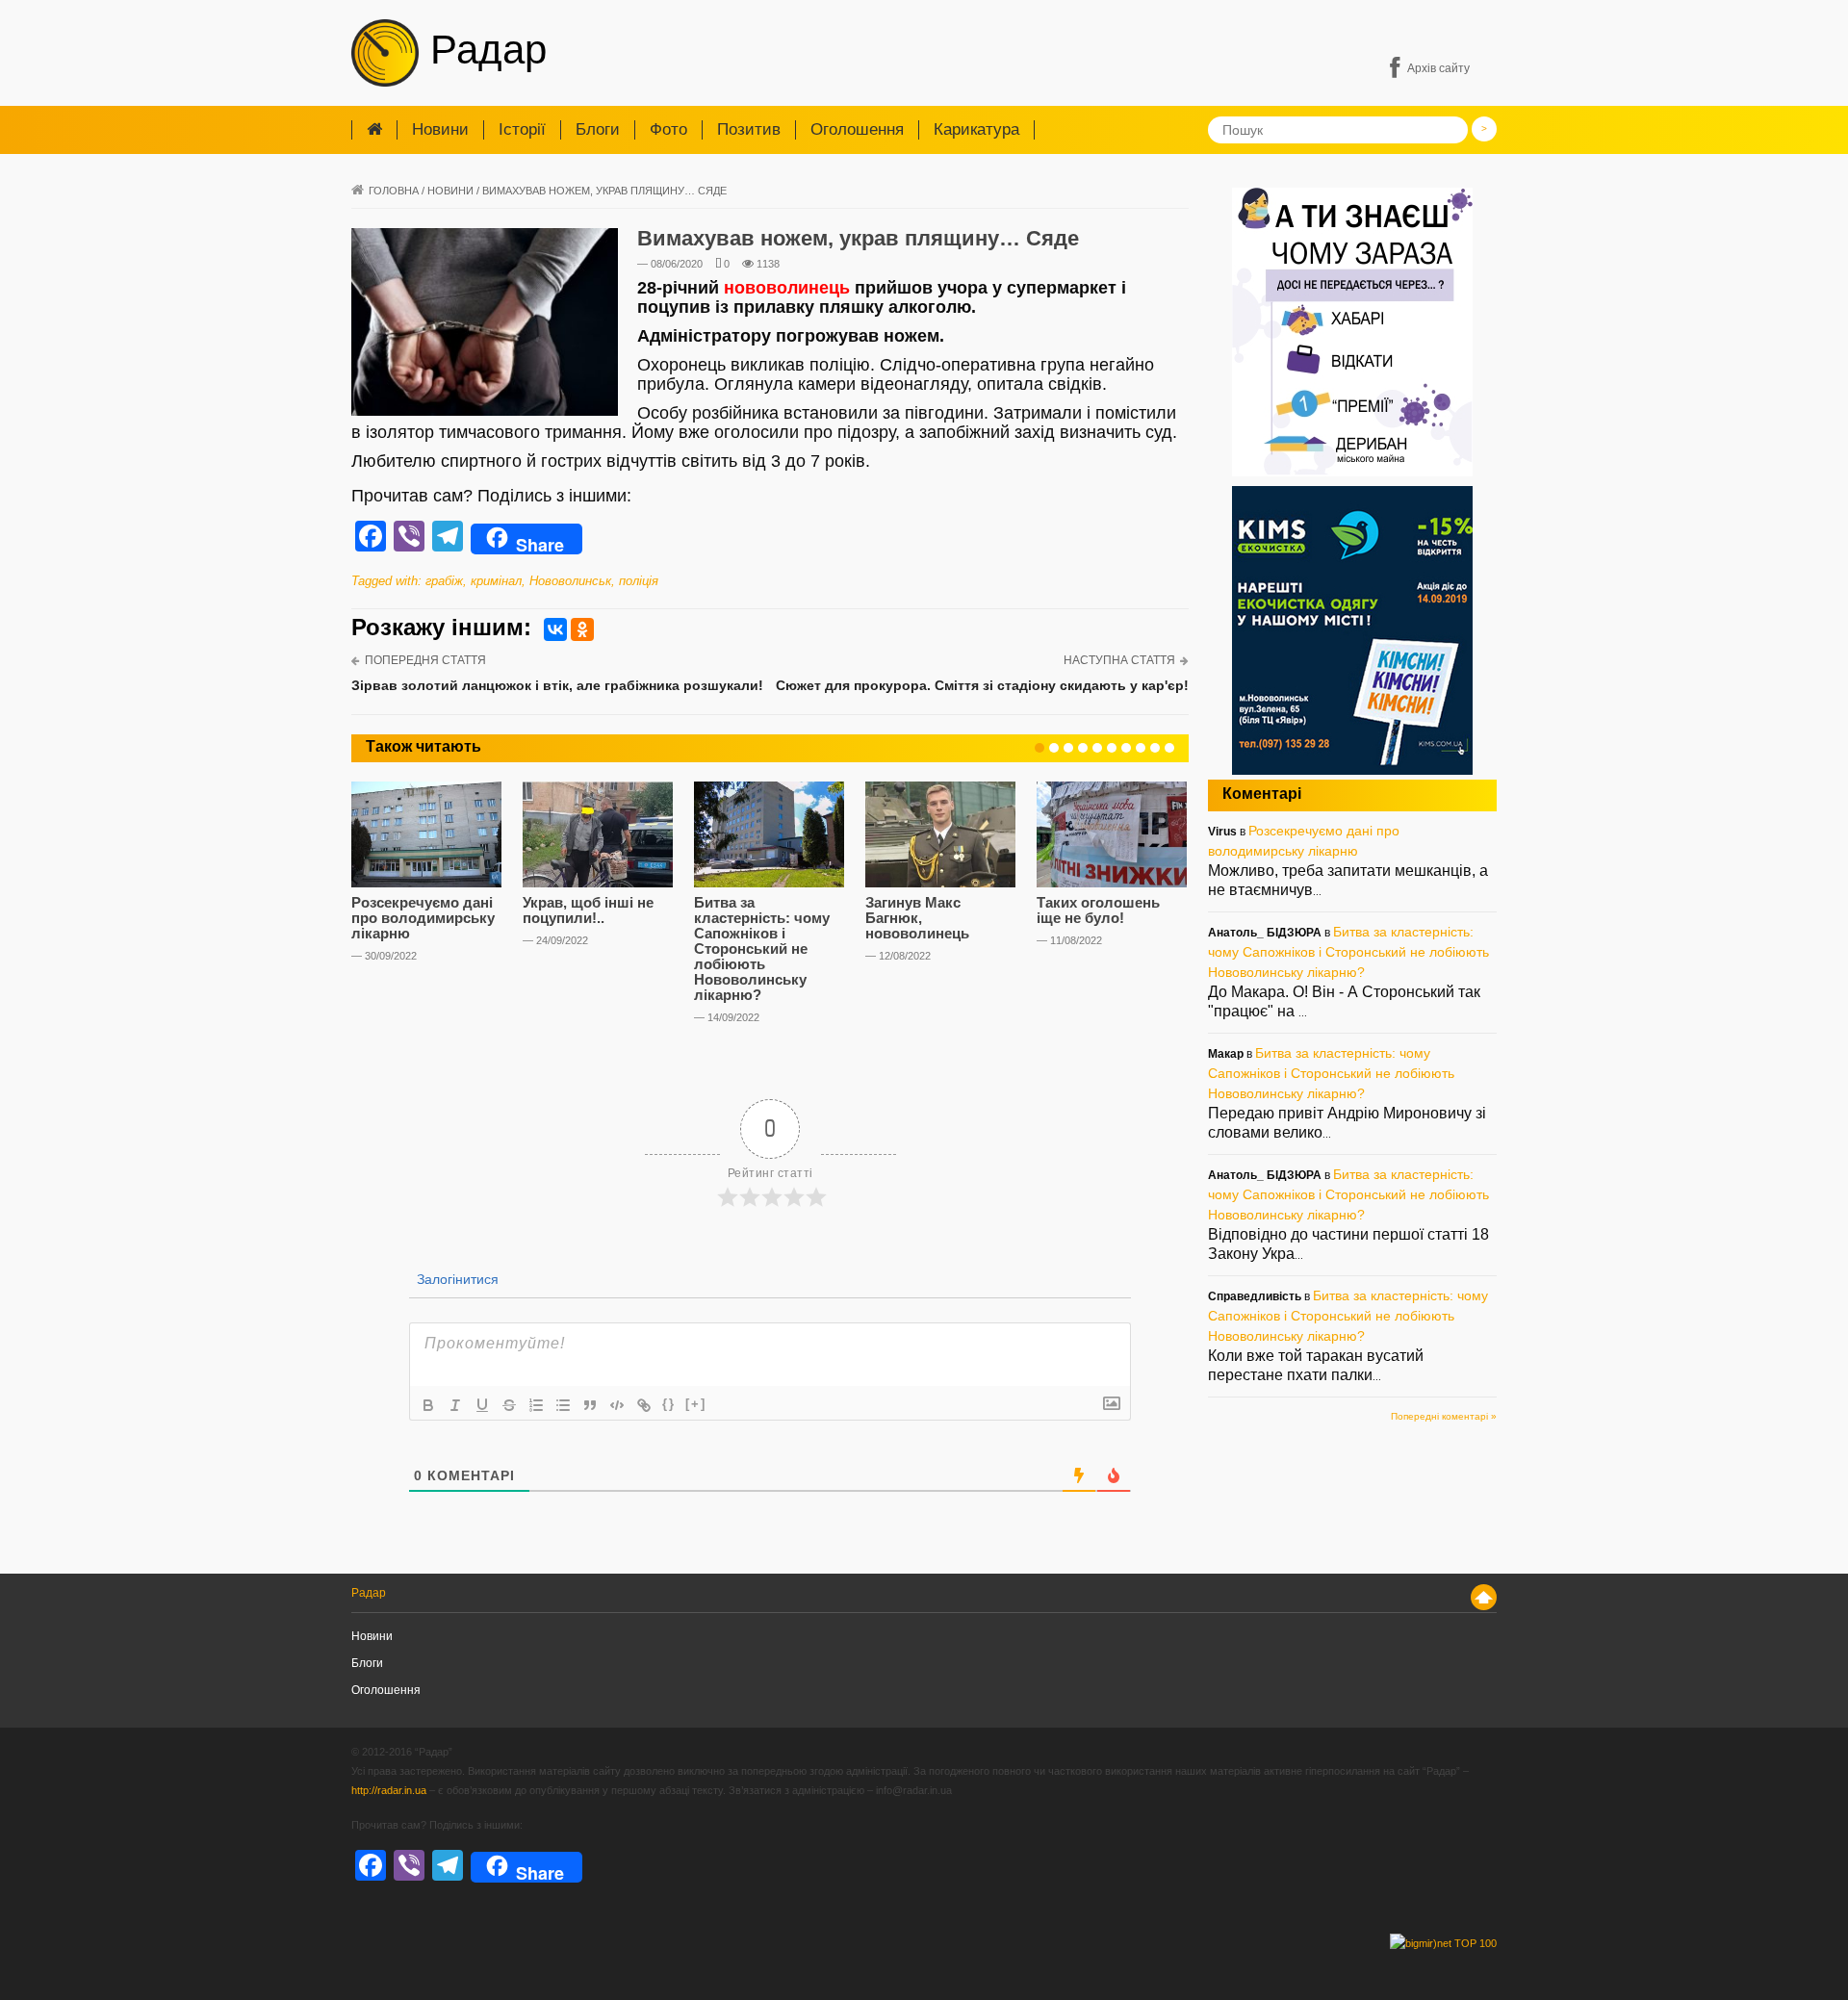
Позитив (749, 129)
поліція (639, 581)
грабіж (444, 581)
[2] (1054, 748)
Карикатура (976, 129)
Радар (483, 50)
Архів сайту (1438, 68)
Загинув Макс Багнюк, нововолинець (917, 918)
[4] (1083, 748)
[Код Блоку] (617, 1405)
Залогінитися (456, 1279)
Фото (668, 129)
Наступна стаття (1119, 660)
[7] (1126, 748)
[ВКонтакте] (555, 629)
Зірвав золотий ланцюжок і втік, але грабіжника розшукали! (557, 685)
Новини (440, 129)
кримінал (496, 581)
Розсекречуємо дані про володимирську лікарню (423, 918)
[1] (1039, 748)
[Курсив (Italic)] (455, 1405)
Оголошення (857, 129)
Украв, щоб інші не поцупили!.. (588, 910)
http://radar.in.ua (389, 1790)
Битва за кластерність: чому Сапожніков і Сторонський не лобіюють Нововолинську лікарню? (762, 949)
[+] (696, 1404)
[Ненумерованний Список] (563, 1405)
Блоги (598, 129)
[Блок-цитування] (590, 1405)
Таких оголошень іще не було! (1098, 910)
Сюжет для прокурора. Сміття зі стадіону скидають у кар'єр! (982, 685)
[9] (1155, 748)
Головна (394, 191)
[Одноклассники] (582, 629)
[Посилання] (644, 1405)
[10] (1169, 748)
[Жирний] (428, 1405)
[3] (1068, 748)
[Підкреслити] (482, 1405)
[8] (1141, 748)
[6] (1112, 748)
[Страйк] (509, 1405)
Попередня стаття (425, 660)
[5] (1097, 748)
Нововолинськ (570, 581)
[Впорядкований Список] (536, 1405)
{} (669, 1404)
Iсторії (522, 129)
